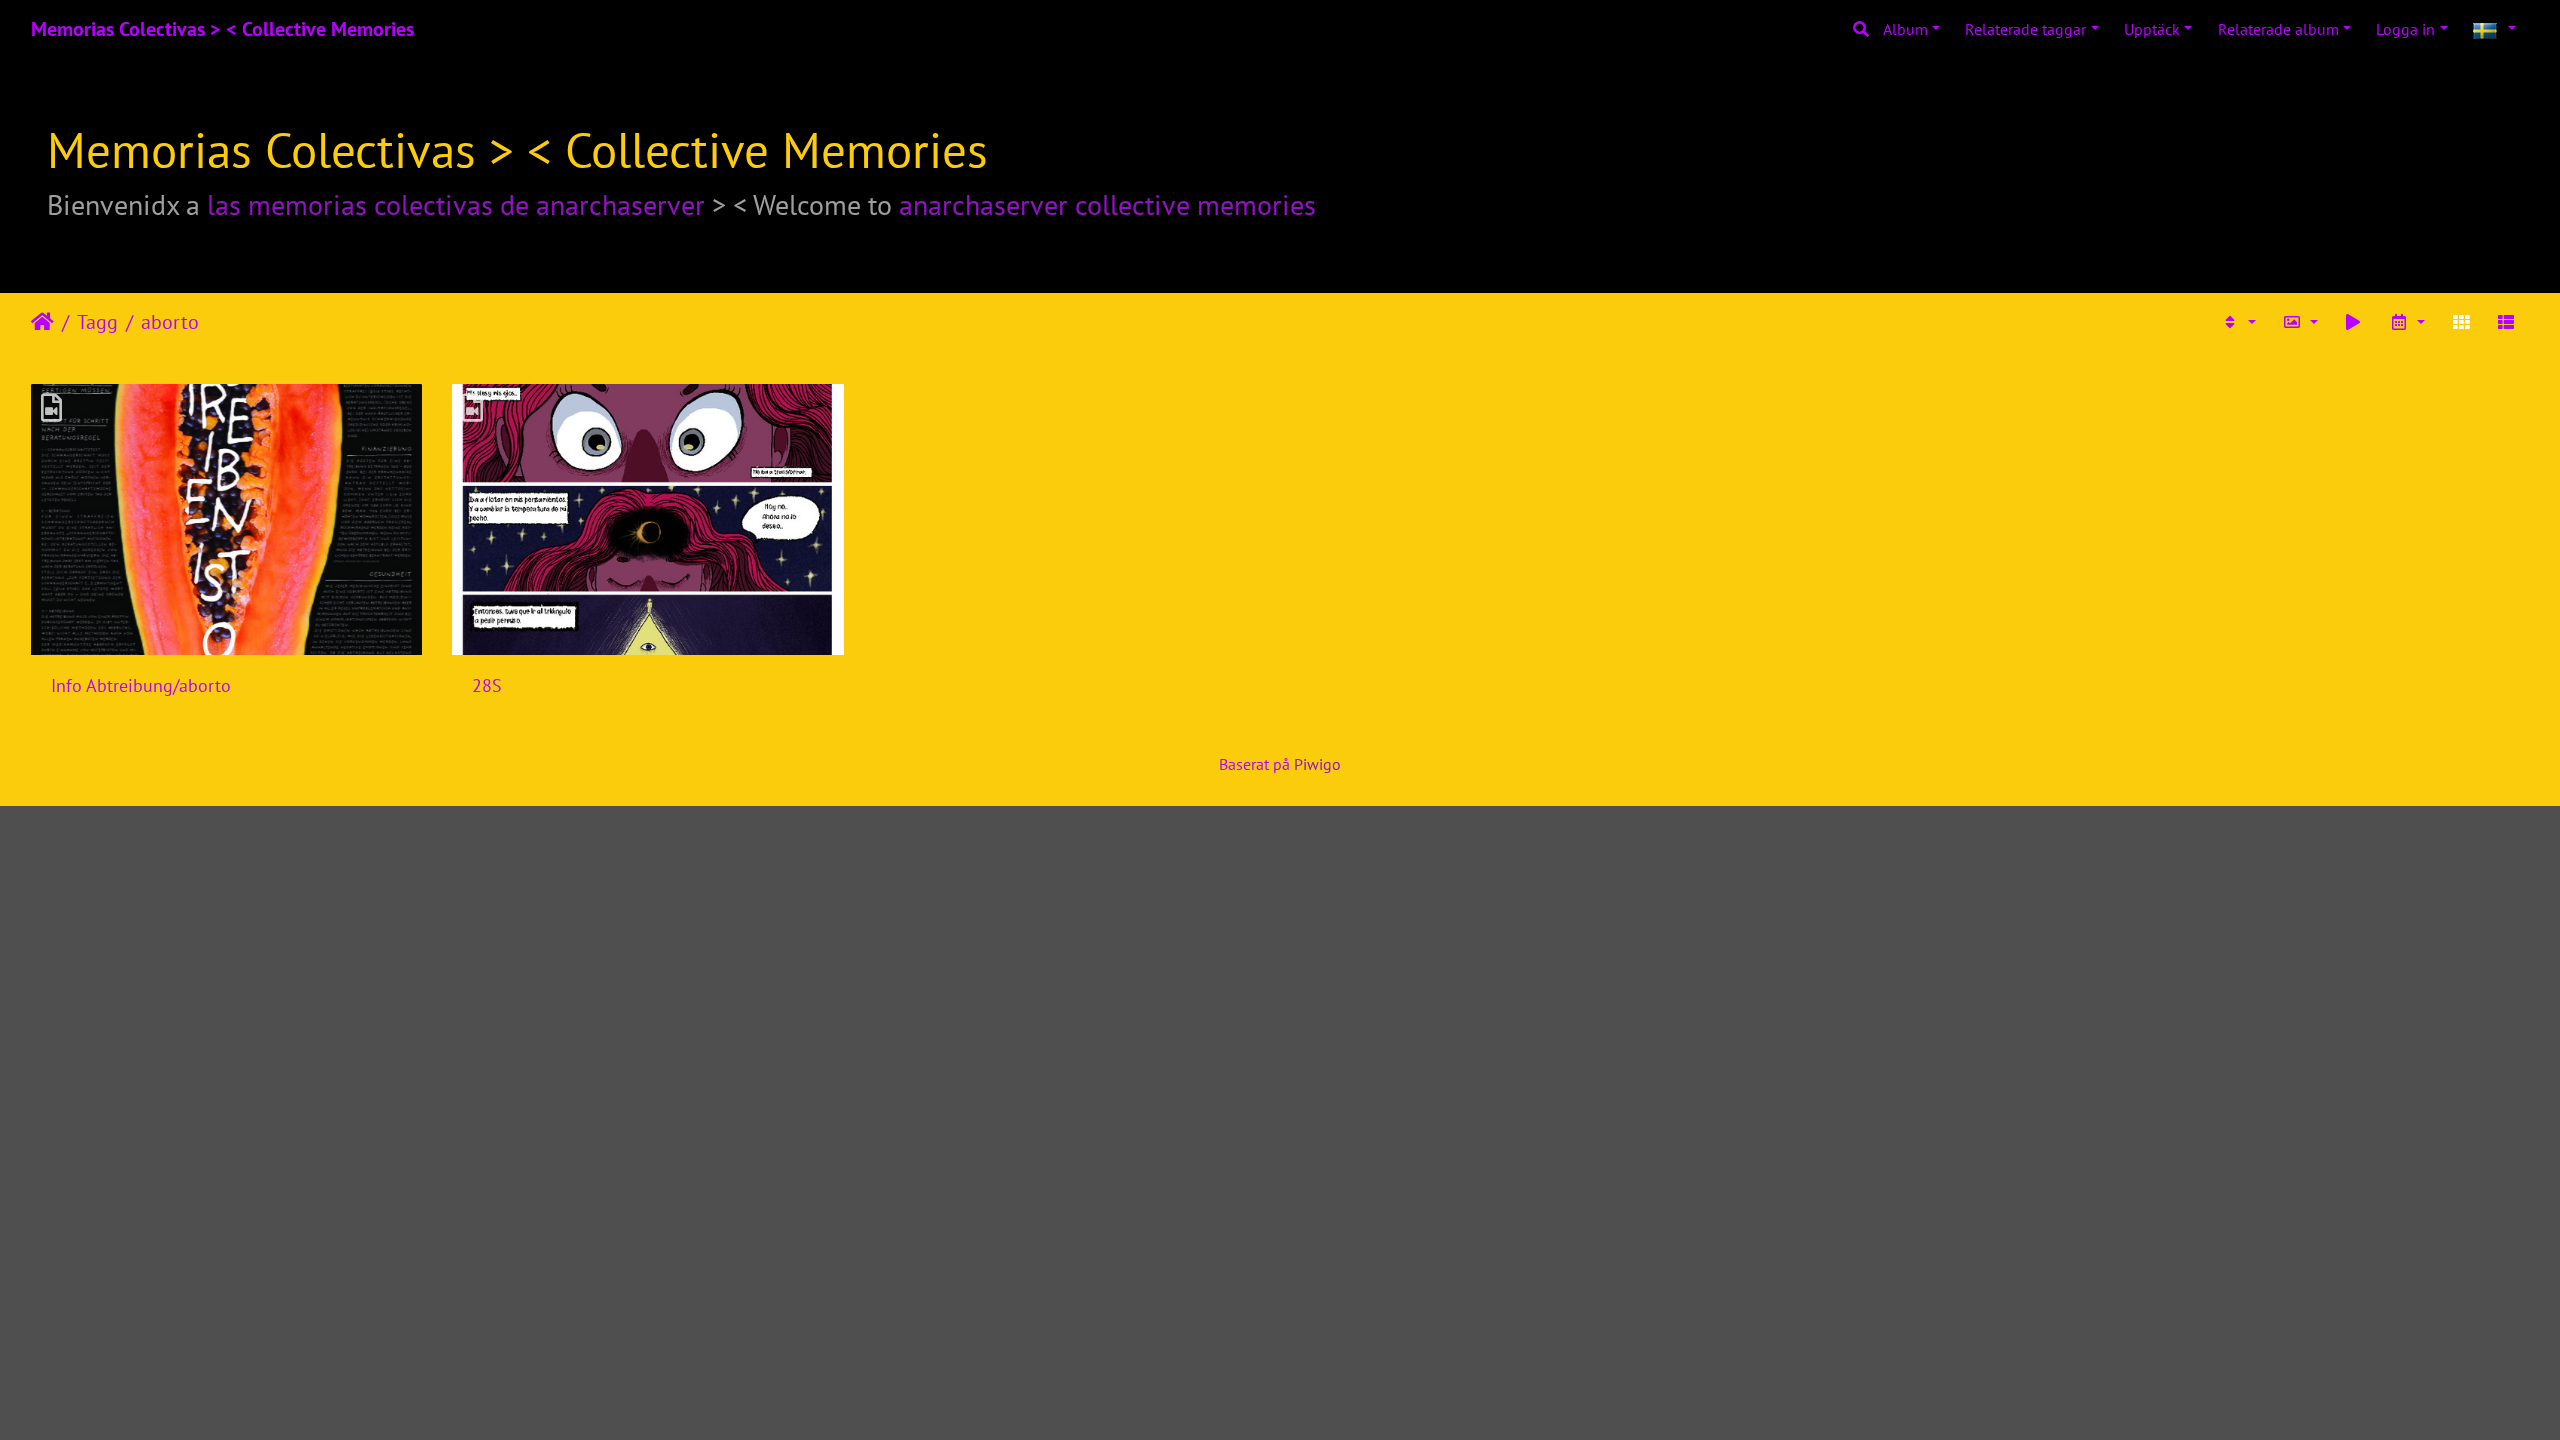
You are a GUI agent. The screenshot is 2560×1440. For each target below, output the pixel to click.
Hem (42, 322)
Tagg (97, 322)
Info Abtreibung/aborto (141, 685)
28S (487, 685)
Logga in (2405, 29)
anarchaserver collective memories (1107, 204)
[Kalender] (2407, 321)
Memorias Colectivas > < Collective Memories (222, 29)
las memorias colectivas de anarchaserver (456, 204)
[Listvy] (2506, 321)
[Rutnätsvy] (2461, 321)
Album (1905, 29)
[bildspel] (2354, 321)
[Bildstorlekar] (2300, 321)
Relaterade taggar (2025, 29)
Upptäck (2152, 29)
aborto (170, 322)
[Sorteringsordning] (2238, 321)
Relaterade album (2278, 29)
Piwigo (1317, 764)
